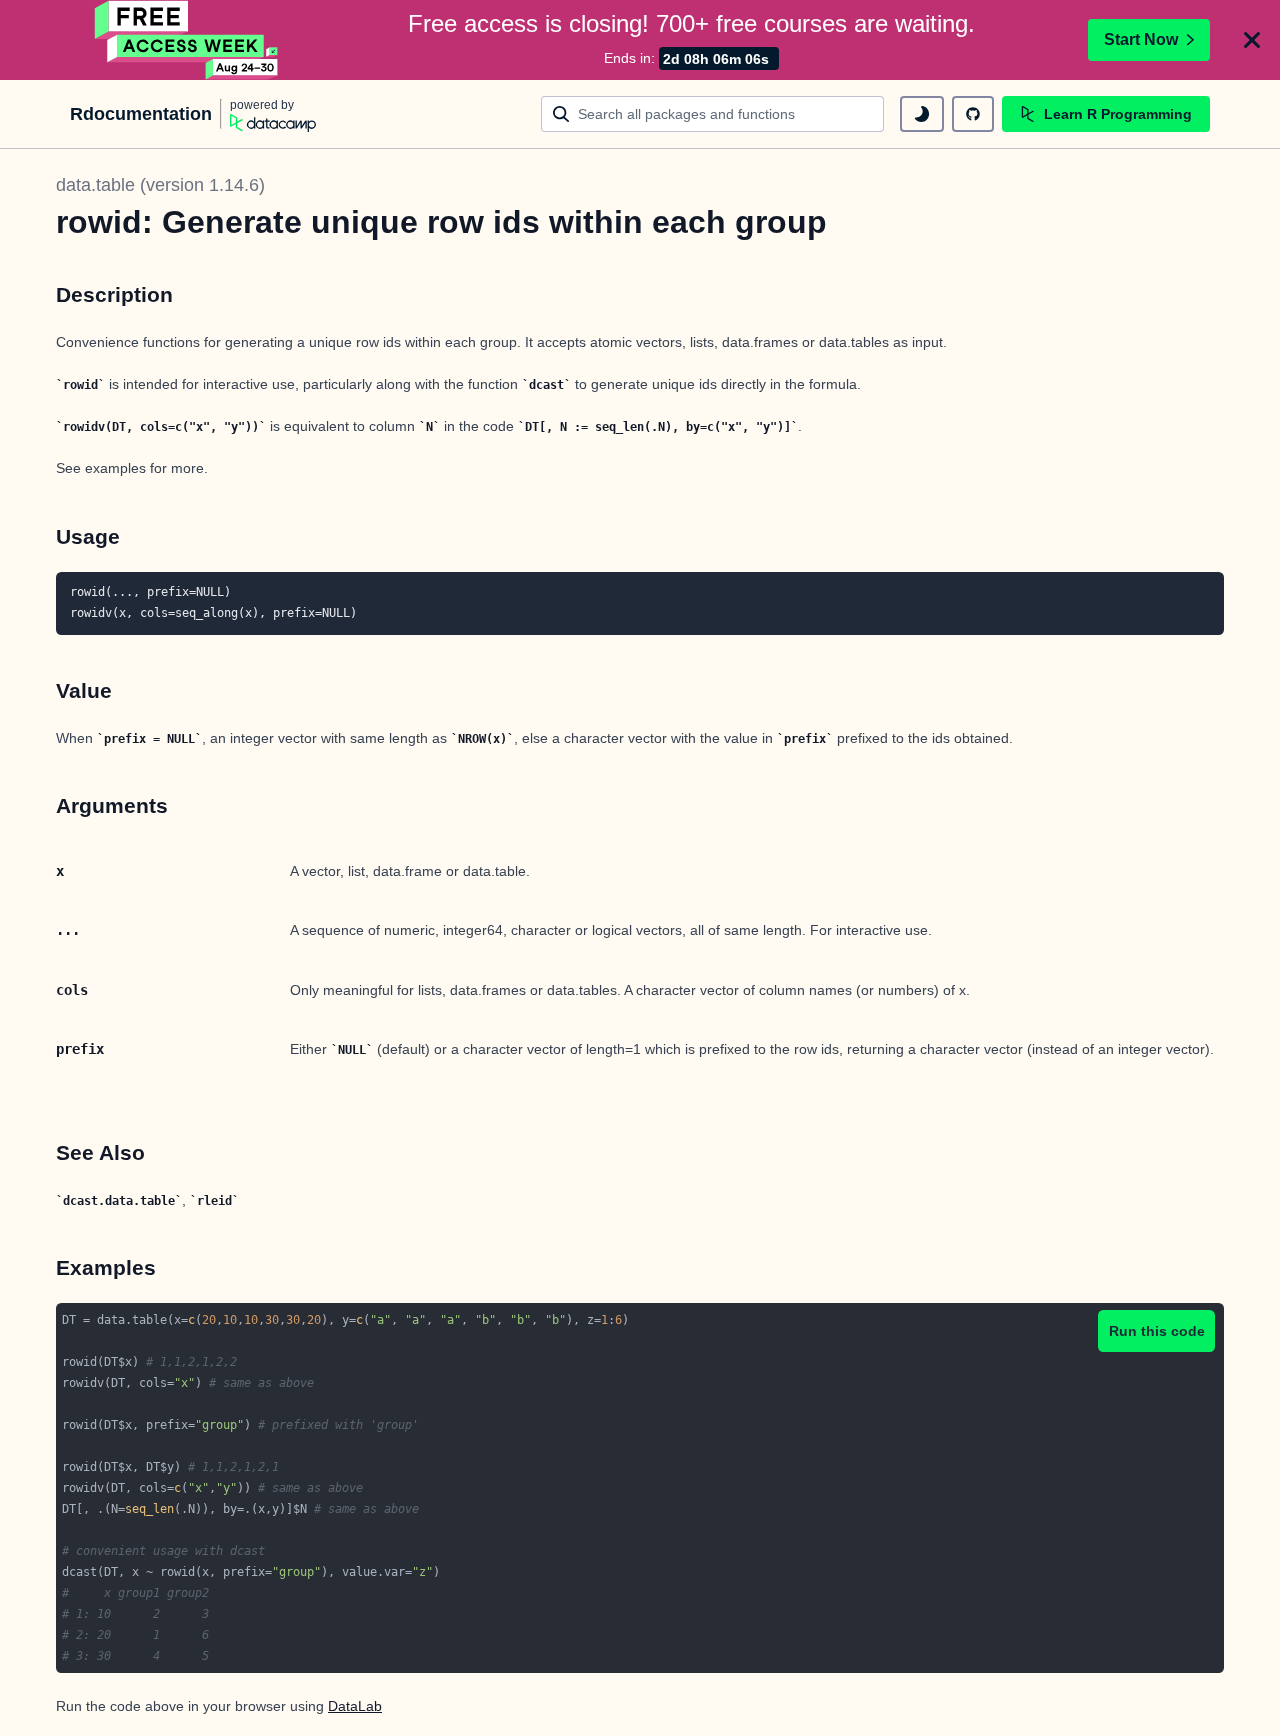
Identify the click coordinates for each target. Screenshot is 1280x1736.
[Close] (1252, 40)
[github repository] (973, 114)
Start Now (1141, 39)
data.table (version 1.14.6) (160, 185)
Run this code (1157, 1331)
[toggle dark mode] (922, 114)
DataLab (355, 1706)
